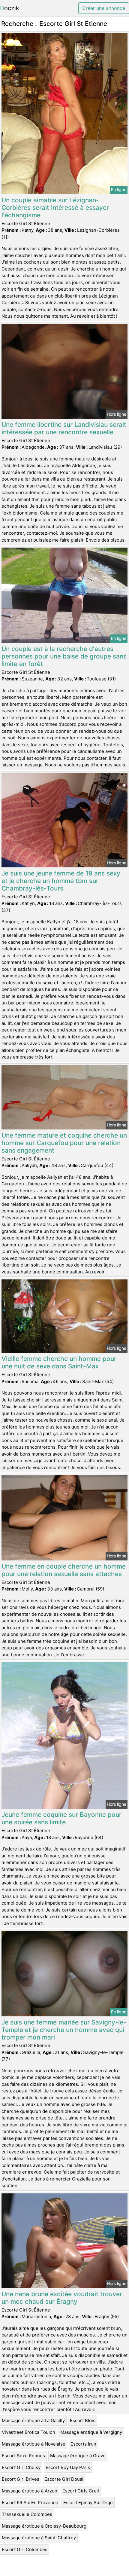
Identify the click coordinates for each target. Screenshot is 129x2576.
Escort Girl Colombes (25, 2549)
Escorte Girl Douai (64, 2479)
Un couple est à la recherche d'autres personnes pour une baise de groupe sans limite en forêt (64, 656)
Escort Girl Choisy (21, 2467)
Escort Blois (83, 2420)
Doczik (10, 8)
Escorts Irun (83, 2444)
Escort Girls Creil (81, 2491)
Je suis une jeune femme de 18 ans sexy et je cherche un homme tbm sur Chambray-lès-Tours (61, 881)
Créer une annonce (104, 8)
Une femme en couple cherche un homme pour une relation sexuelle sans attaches (64, 1570)
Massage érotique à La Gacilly (33, 2420)
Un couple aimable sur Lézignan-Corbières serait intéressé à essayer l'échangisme (55, 208)
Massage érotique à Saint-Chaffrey (39, 2538)
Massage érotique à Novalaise (34, 2444)
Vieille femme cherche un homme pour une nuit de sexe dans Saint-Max (59, 1362)
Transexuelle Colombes (27, 2514)
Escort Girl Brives (21, 2479)
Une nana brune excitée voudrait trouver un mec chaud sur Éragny (62, 2298)
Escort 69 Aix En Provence (30, 2503)
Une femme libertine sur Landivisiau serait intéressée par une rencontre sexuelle (64, 428)
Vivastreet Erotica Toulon (28, 2432)
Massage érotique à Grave (78, 2456)
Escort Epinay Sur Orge (88, 2503)
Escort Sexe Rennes (23, 2456)
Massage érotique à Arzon (30, 2491)
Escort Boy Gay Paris (68, 2467)
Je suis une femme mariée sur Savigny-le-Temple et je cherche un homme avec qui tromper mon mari (64, 2030)
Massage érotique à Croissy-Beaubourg (44, 2526)
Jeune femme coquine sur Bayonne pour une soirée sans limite (61, 1818)
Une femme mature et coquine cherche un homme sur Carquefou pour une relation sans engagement (64, 1143)
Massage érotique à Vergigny (91, 2432)
